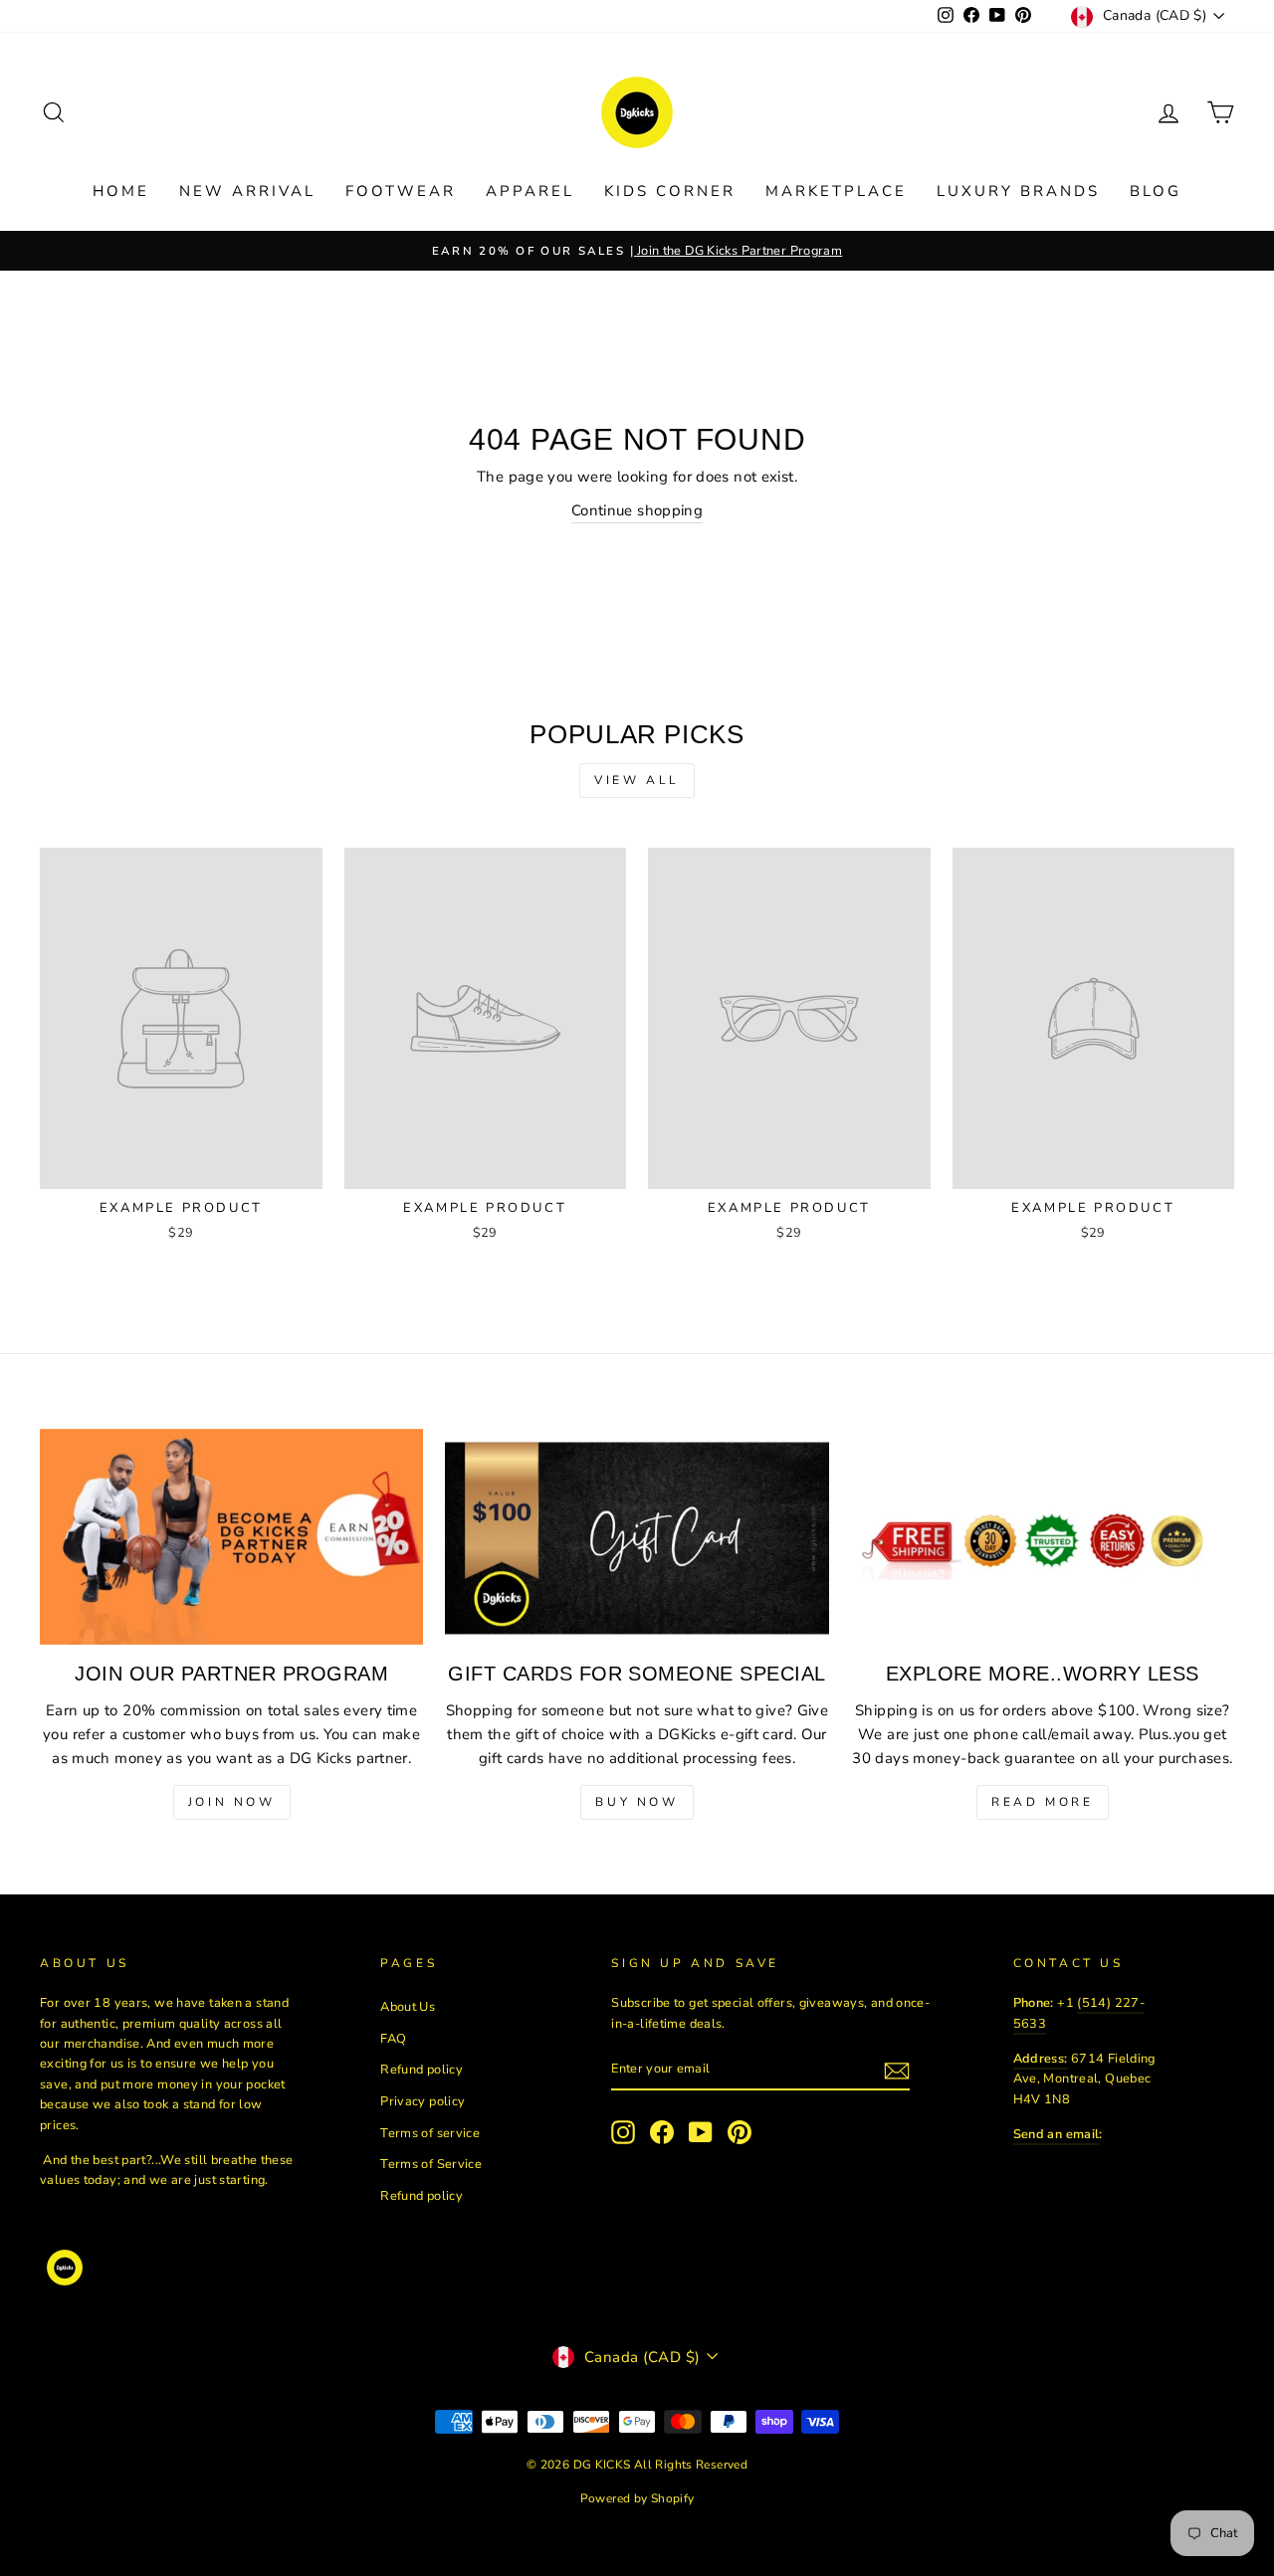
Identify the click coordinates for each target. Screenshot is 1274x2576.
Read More (1042, 1802)
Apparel (530, 191)
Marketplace (836, 191)
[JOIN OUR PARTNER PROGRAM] (231, 1537)
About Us (408, 2007)
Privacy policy (423, 2101)
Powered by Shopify (637, 2498)
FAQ (393, 2039)
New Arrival (247, 191)
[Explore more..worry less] (1043, 1537)
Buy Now (637, 1802)
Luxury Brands (1018, 191)
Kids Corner (670, 191)
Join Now (232, 1802)
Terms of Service (431, 2164)
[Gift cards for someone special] (637, 1537)
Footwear (401, 191)
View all (637, 780)
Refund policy (422, 2070)
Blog (1156, 191)
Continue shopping (637, 510)
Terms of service (430, 2133)
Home (121, 191)
